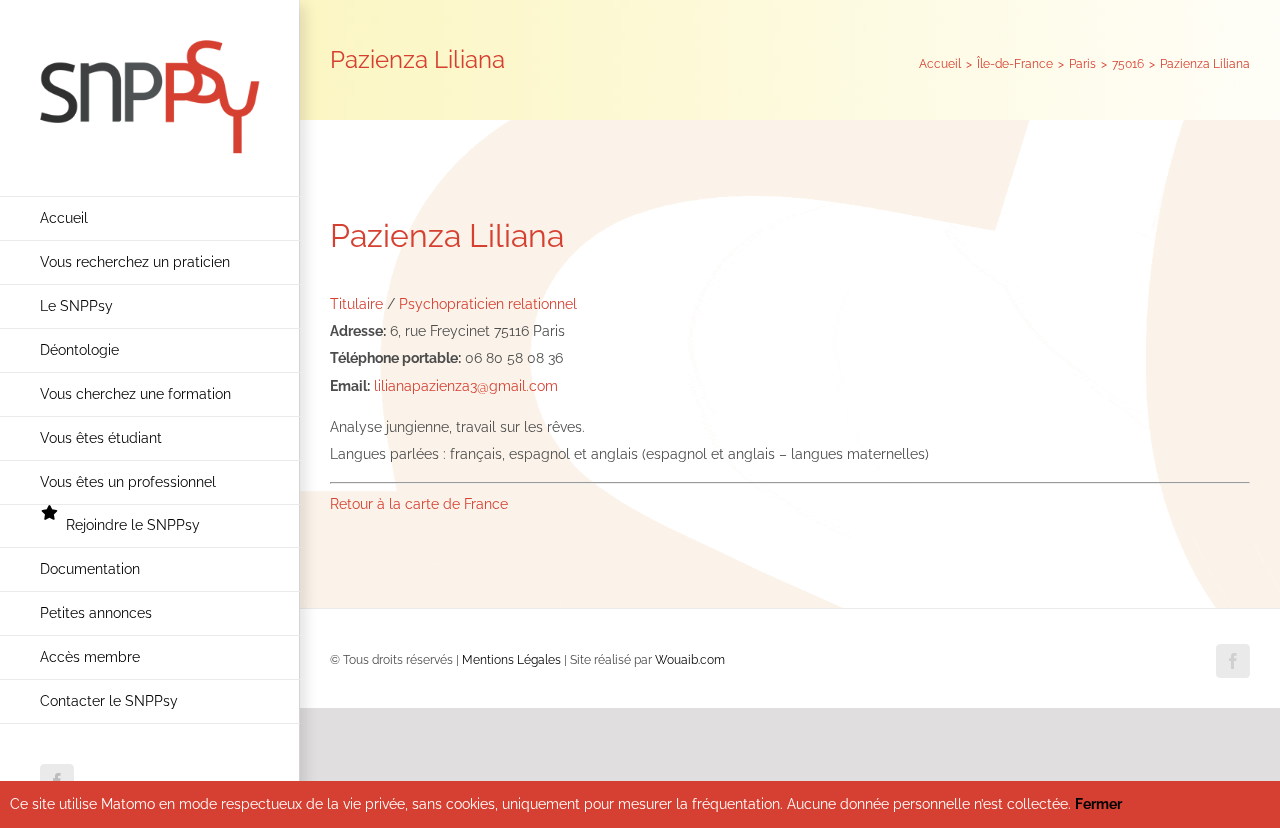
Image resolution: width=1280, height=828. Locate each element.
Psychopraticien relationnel (488, 304)
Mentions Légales (511, 660)
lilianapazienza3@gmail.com (466, 386)
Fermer (1098, 804)
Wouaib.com (690, 660)
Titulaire (356, 304)
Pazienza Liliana (447, 235)
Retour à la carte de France (419, 504)
